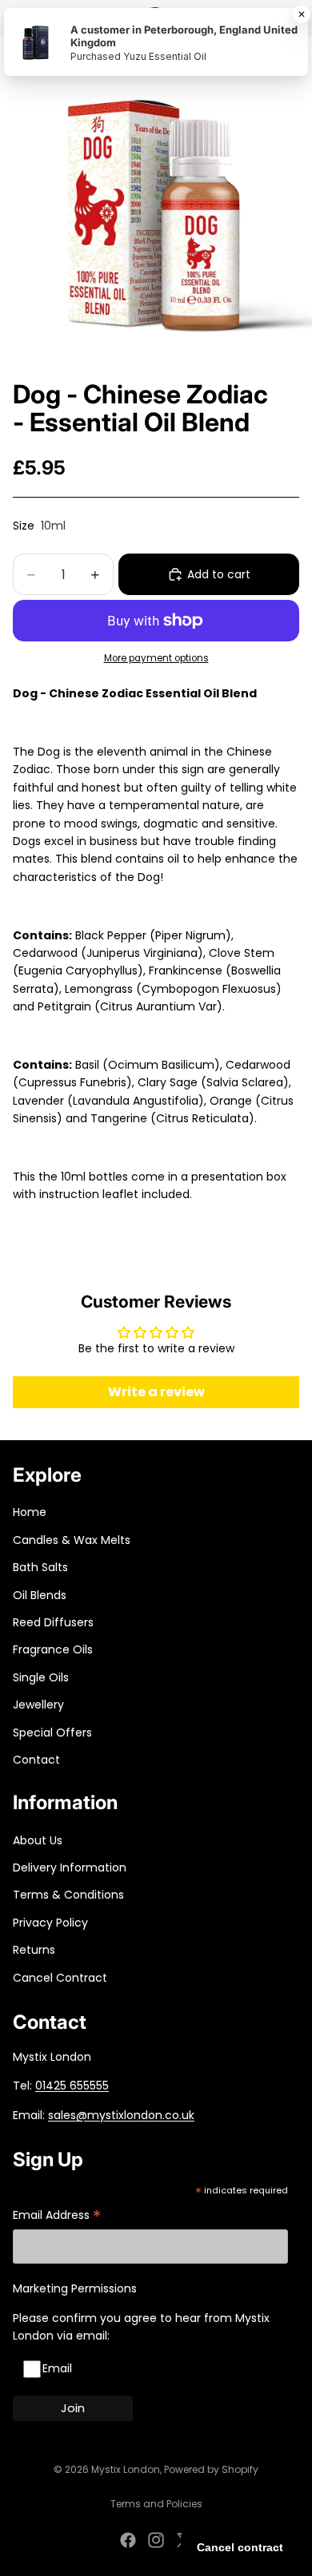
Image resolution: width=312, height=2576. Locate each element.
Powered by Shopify (211, 2469)
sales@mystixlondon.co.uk (121, 2115)
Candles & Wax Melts (72, 1540)
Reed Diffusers (53, 1622)
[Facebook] (128, 2540)
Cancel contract (240, 2547)
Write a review (156, 1392)
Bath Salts (40, 1567)
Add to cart (219, 574)
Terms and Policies (156, 2504)
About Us (38, 1840)
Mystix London (126, 2469)
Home (30, 1512)
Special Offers (52, 1733)
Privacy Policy (50, 1923)
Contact (36, 1760)
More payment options (156, 658)
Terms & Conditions (68, 1895)
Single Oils (41, 1677)
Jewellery (38, 1705)
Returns (34, 1950)
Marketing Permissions (75, 2288)
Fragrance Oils (53, 1649)
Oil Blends (40, 1595)
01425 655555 (72, 2086)
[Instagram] (156, 2540)
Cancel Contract (60, 1978)
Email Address (57, 2216)
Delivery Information (70, 1868)
